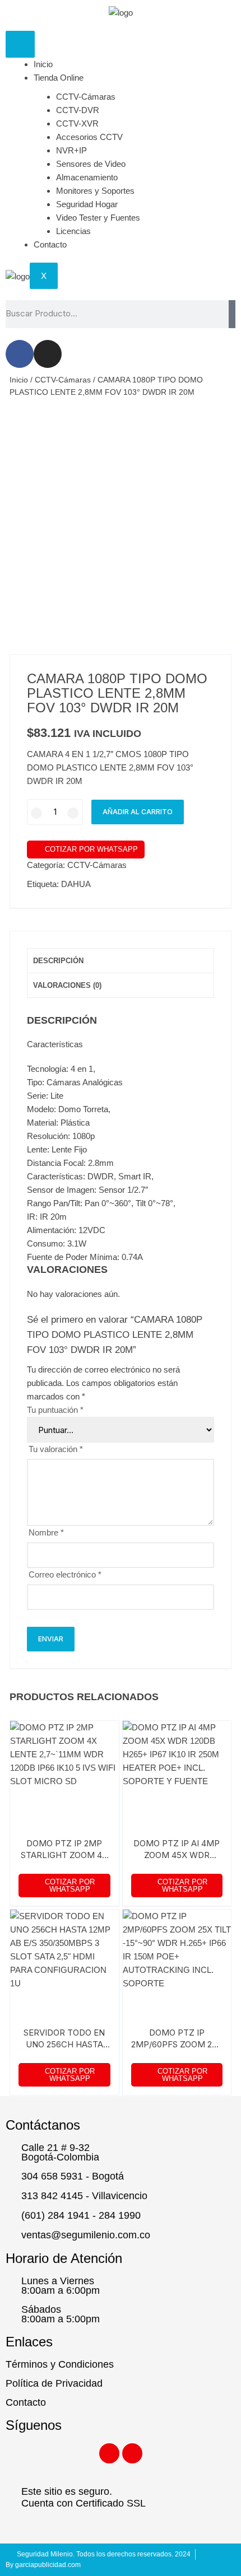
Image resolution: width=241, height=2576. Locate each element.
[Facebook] (20, 354)
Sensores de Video (91, 164)
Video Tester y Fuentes (98, 218)
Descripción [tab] (58, 961)
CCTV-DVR (78, 110)
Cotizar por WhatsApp (91, 849)
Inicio (43, 64)
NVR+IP (71, 150)
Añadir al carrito (138, 812)
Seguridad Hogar (87, 204)
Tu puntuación (55, 1410)
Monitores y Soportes (95, 191)
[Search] (232, 314)
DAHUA (76, 884)
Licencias (73, 231)
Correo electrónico (65, 1574)
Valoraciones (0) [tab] (67, 985)
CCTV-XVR (77, 123)
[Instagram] (48, 354)
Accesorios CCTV (89, 137)
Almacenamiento (87, 177)
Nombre (46, 1532)
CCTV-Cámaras (86, 97)
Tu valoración (56, 1449)
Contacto (50, 244)
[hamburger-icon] (20, 44)
